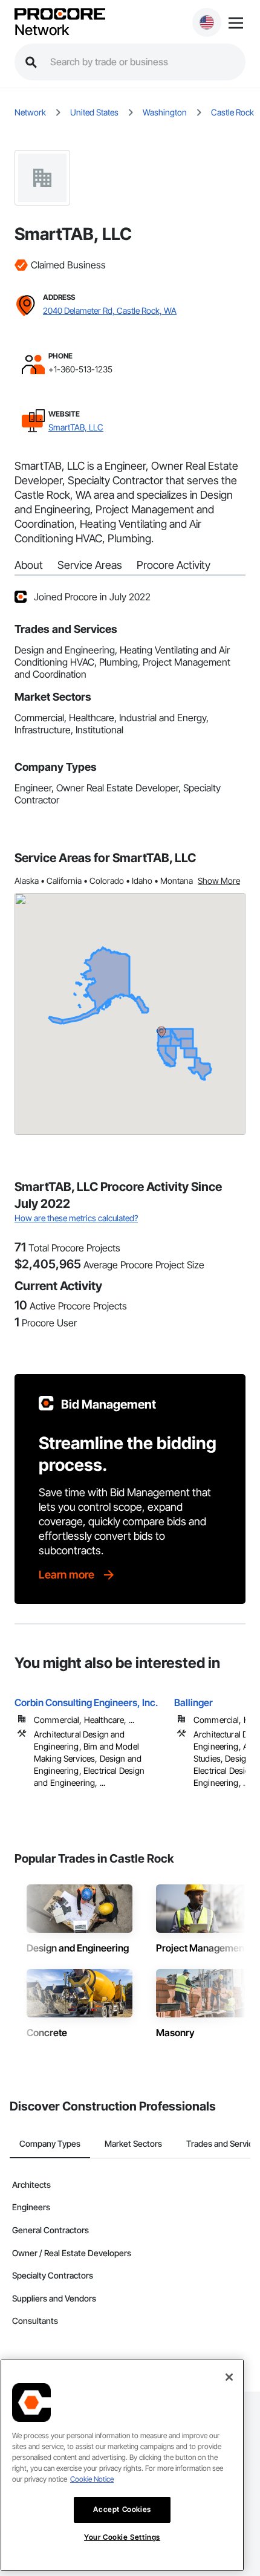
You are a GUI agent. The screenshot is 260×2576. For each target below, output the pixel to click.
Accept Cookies (122, 2509)
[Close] (229, 2377)
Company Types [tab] (50, 2143)
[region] (122, 2465)
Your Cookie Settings (122, 2537)
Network (42, 30)
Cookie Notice (92, 2479)
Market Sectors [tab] (133, 2143)
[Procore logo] (60, 15)
